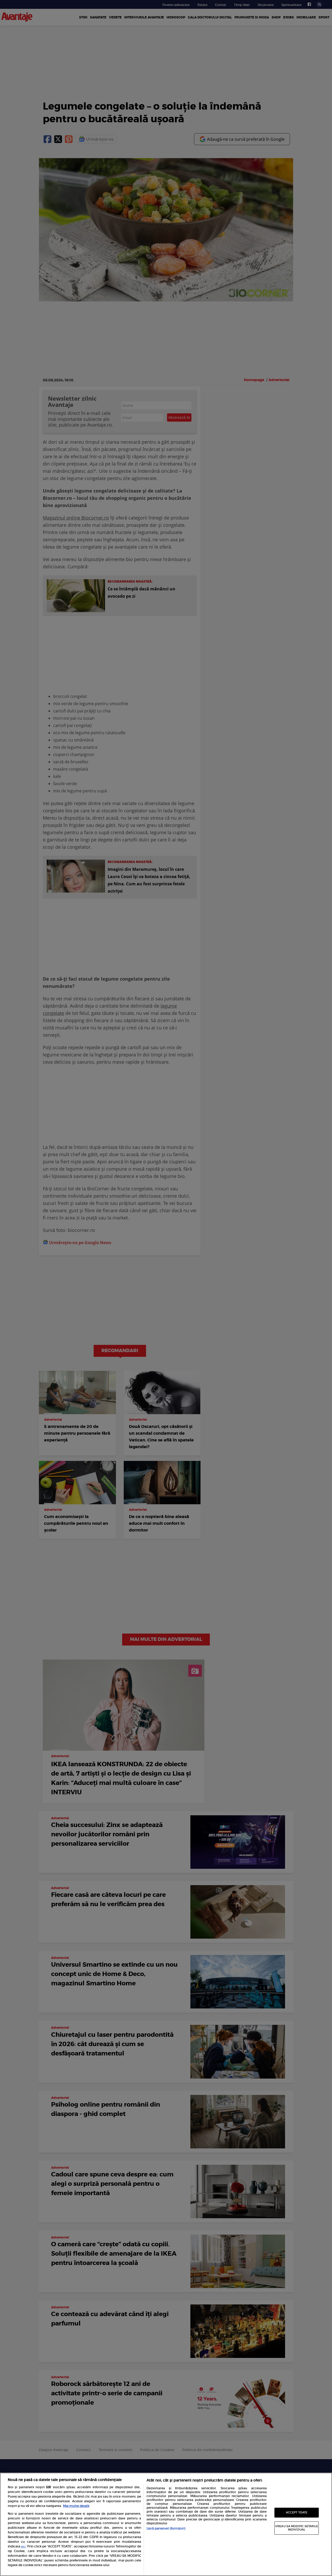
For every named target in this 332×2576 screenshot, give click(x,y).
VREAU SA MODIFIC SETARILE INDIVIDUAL (297, 2528)
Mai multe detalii (76, 2506)
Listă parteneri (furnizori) (166, 2528)
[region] (166, 2524)
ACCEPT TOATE (297, 2513)
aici (23, 2547)
